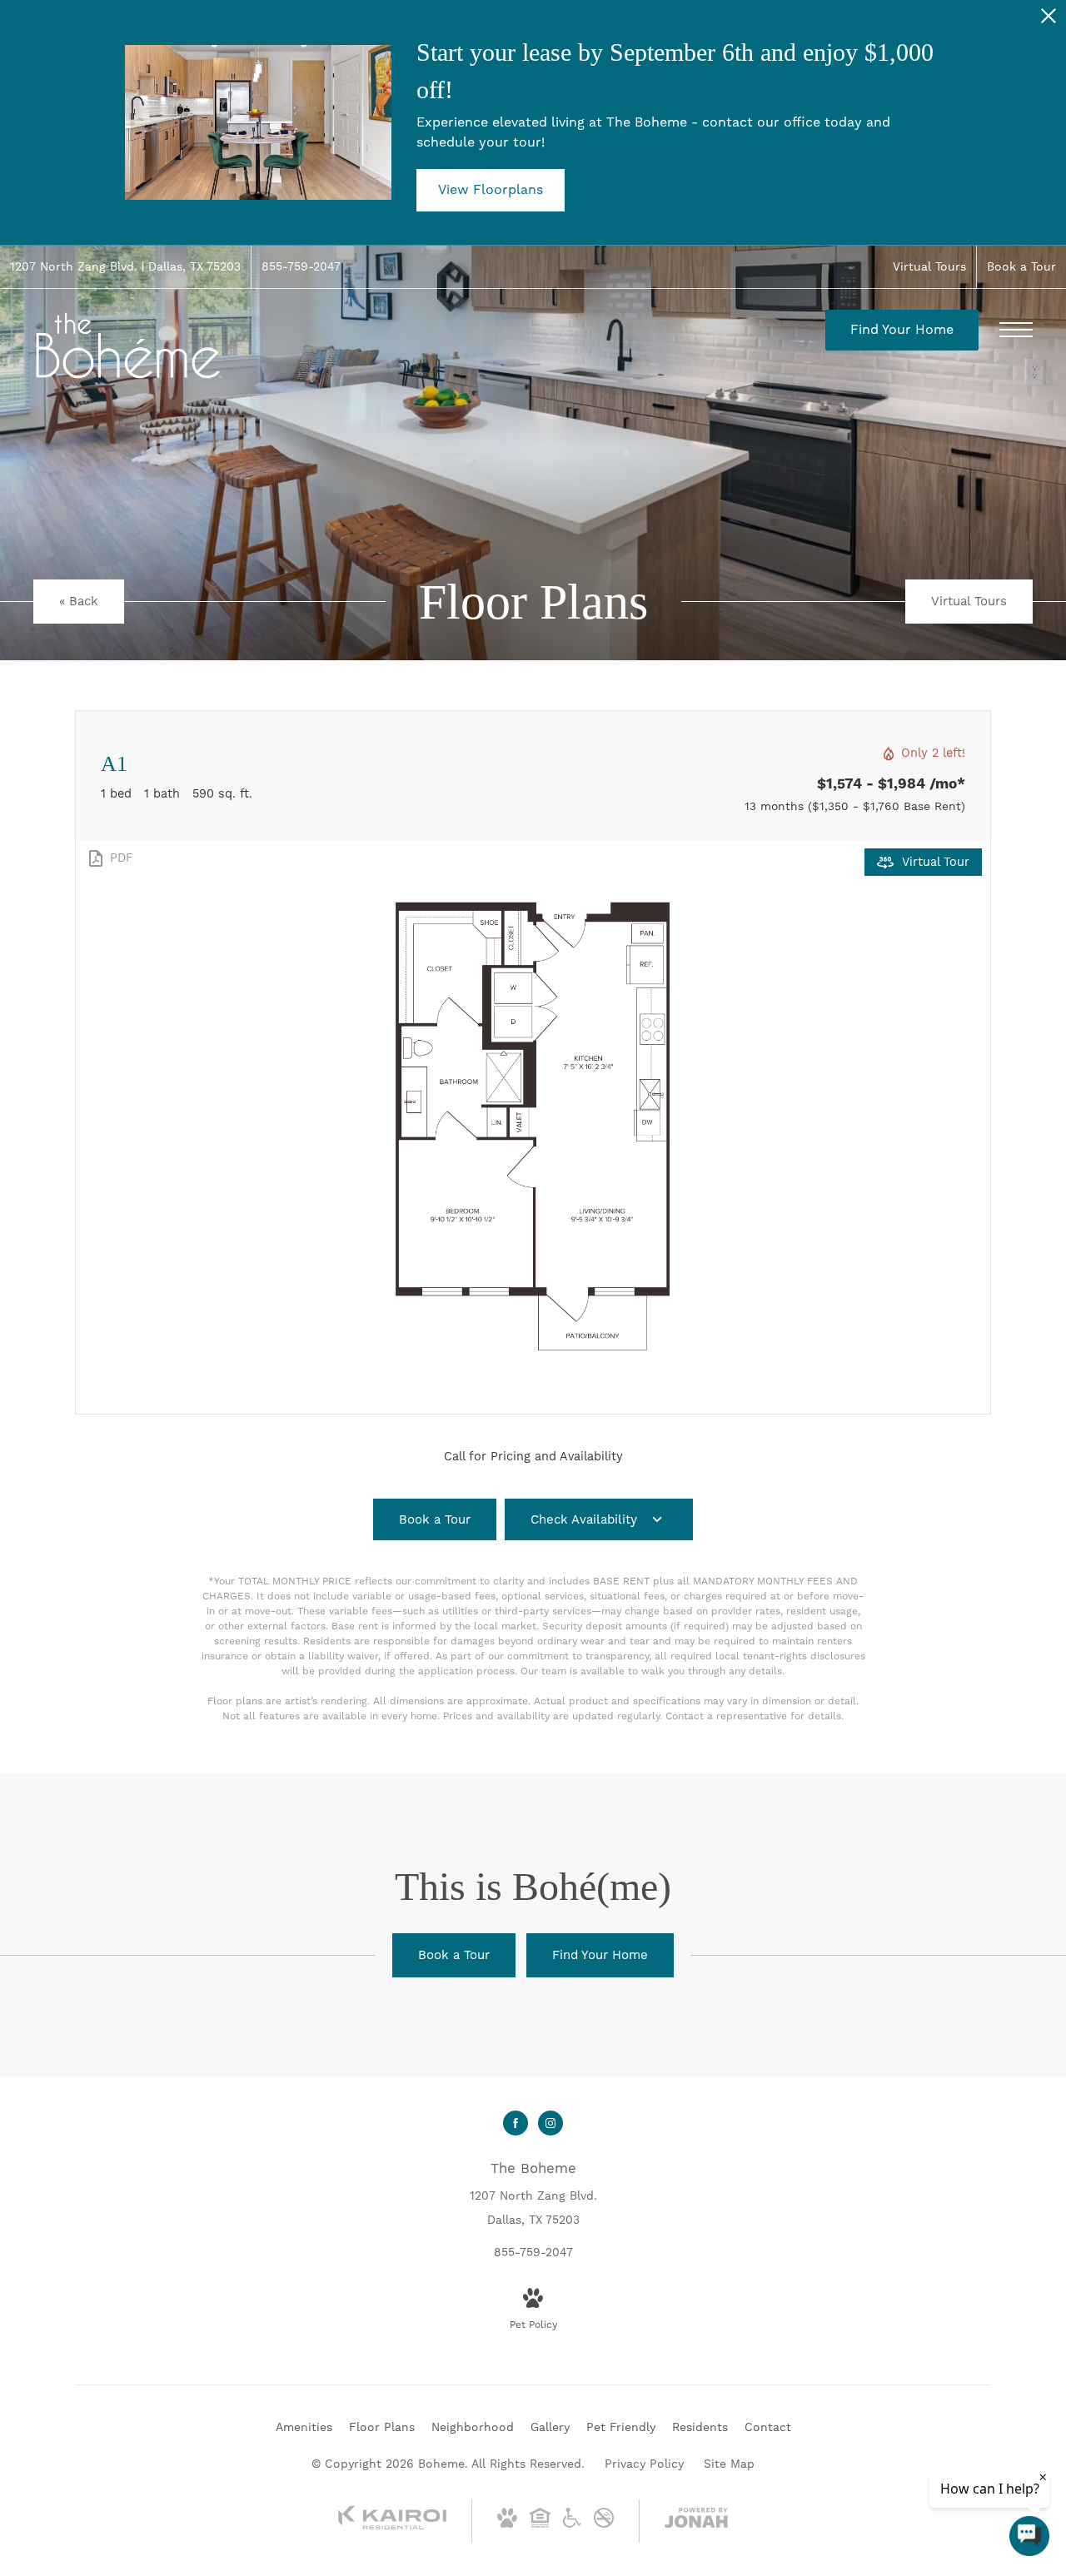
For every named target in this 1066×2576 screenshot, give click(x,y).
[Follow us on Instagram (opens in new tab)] (550, 2123)
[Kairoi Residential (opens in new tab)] (392, 2526)
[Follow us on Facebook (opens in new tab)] (516, 2123)
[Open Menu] (1016, 330)
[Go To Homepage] (129, 346)
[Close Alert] (1049, 20)
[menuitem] (304, 2428)
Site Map (729, 2464)
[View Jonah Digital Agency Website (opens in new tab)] (696, 2521)
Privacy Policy (644, 2464)
